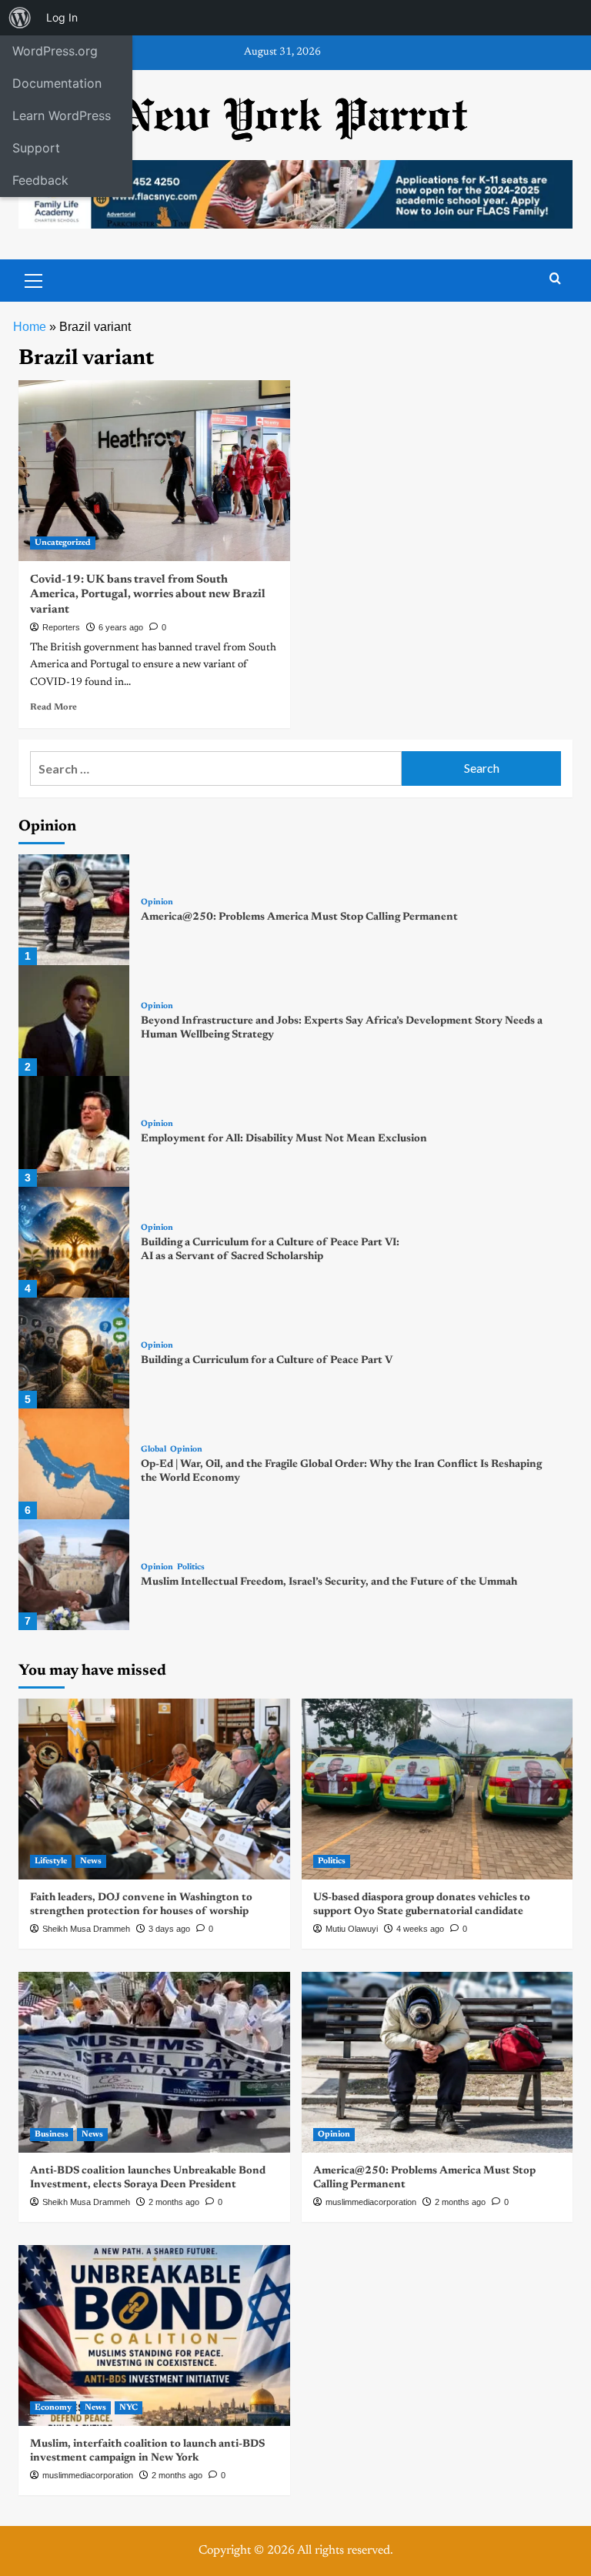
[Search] (555, 279)
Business (52, 2135)
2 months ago (174, 2202)
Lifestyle (51, 1861)
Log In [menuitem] (62, 17)
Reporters (61, 627)
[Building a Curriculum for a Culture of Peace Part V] (74, 1353)
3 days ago (169, 1929)
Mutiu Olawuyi (352, 1929)
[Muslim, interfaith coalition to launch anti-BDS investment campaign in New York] (154, 2335)
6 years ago (121, 627)
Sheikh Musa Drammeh (86, 1929)
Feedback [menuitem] (40, 180)
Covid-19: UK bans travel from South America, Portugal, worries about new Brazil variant (148, 595)
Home (30, 327)
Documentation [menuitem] (57, 83)
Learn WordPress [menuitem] (62, 115)
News (91, 1861)
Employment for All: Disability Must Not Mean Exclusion (284, 1139)
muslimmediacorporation (371, 2202)
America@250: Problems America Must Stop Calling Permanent (299, 917)
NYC (129, 2408)
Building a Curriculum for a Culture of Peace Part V (267, 1361)
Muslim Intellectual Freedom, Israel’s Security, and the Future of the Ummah (329, 1582)
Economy (53, 2408)
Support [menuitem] (36, 148)
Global (154, 1450)
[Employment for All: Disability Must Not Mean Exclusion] (74, 1131)
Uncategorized (63, 543)
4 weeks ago (420, 1929)
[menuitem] (20, 18)
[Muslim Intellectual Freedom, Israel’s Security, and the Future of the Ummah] (74, 1575)
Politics (191, 1567)
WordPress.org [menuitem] (55, 51)
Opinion (157, 902)
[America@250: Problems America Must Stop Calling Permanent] (74, 910)
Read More (53, 707)
